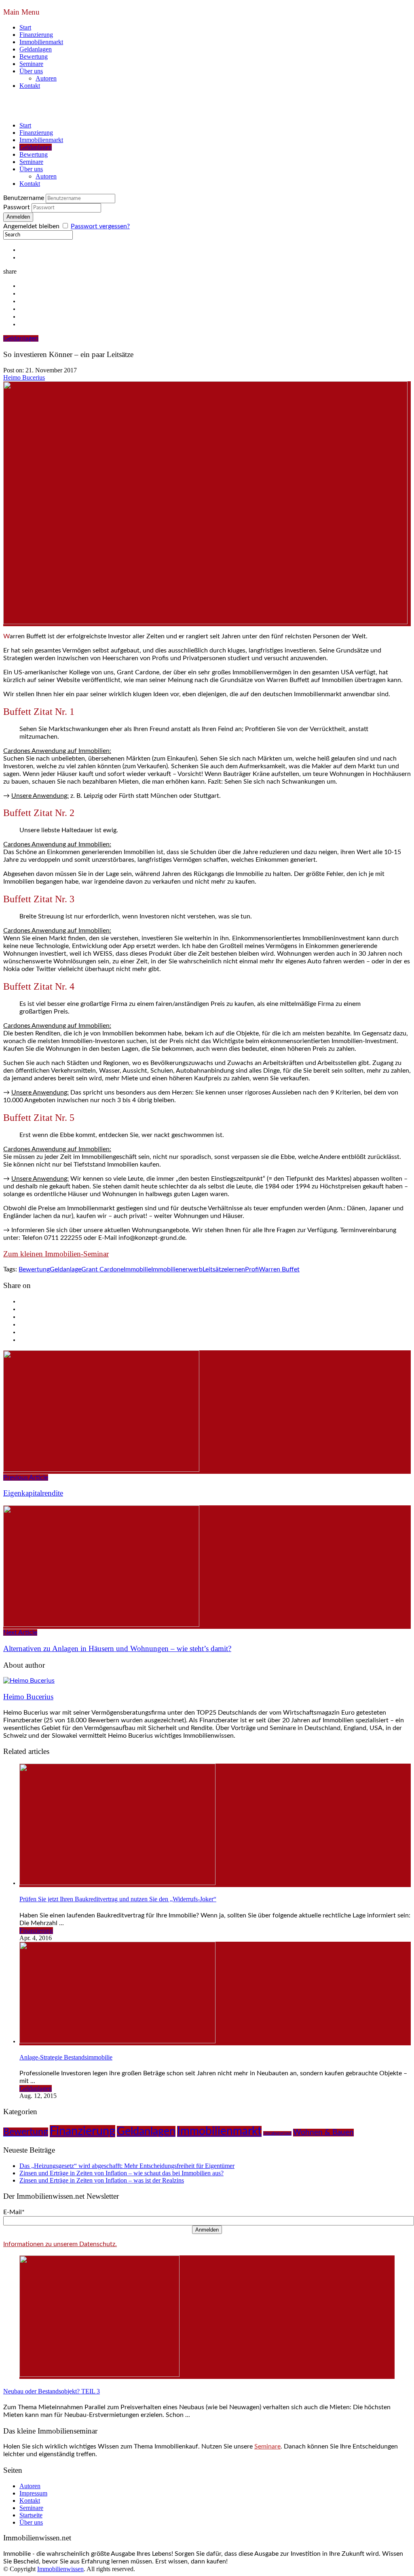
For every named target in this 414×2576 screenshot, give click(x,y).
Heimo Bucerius (24, 377)
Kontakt (30, 86)
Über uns (31, 71)
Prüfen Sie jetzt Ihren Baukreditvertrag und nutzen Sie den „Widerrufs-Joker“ (118, 1899)
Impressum (33, 2493)
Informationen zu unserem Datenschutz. (60, 2244)
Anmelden (207, 2230)
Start (25, 27)
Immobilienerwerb (177, 1269)
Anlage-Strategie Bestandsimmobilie (66, 2057)
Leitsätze (215, 1269)
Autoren (46, 78)
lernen (236, 1269)
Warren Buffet (279, 1269)
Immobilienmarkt (41, 42)
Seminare (31, 64)
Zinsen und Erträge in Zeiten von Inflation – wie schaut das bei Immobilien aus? (121, 2173)
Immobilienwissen (60, 2569)
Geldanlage (65, 1269)
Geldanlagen (36, 49)
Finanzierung (36, 35)
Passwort (17, 207)
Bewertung (34, 56)
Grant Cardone (102, 1269)
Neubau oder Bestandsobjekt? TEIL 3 (52, 2391)
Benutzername (24, 198)
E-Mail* (14, 2212)
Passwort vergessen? (100, 226)
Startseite (31, 2515)
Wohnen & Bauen (323, 2133)
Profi (252, 1269)
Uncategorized (277, 2133)
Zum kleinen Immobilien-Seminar (56, 1254)
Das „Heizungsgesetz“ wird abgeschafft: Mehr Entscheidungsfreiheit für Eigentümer (127, 2166)
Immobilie (137, 1269)
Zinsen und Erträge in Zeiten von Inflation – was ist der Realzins (102, 2180)
